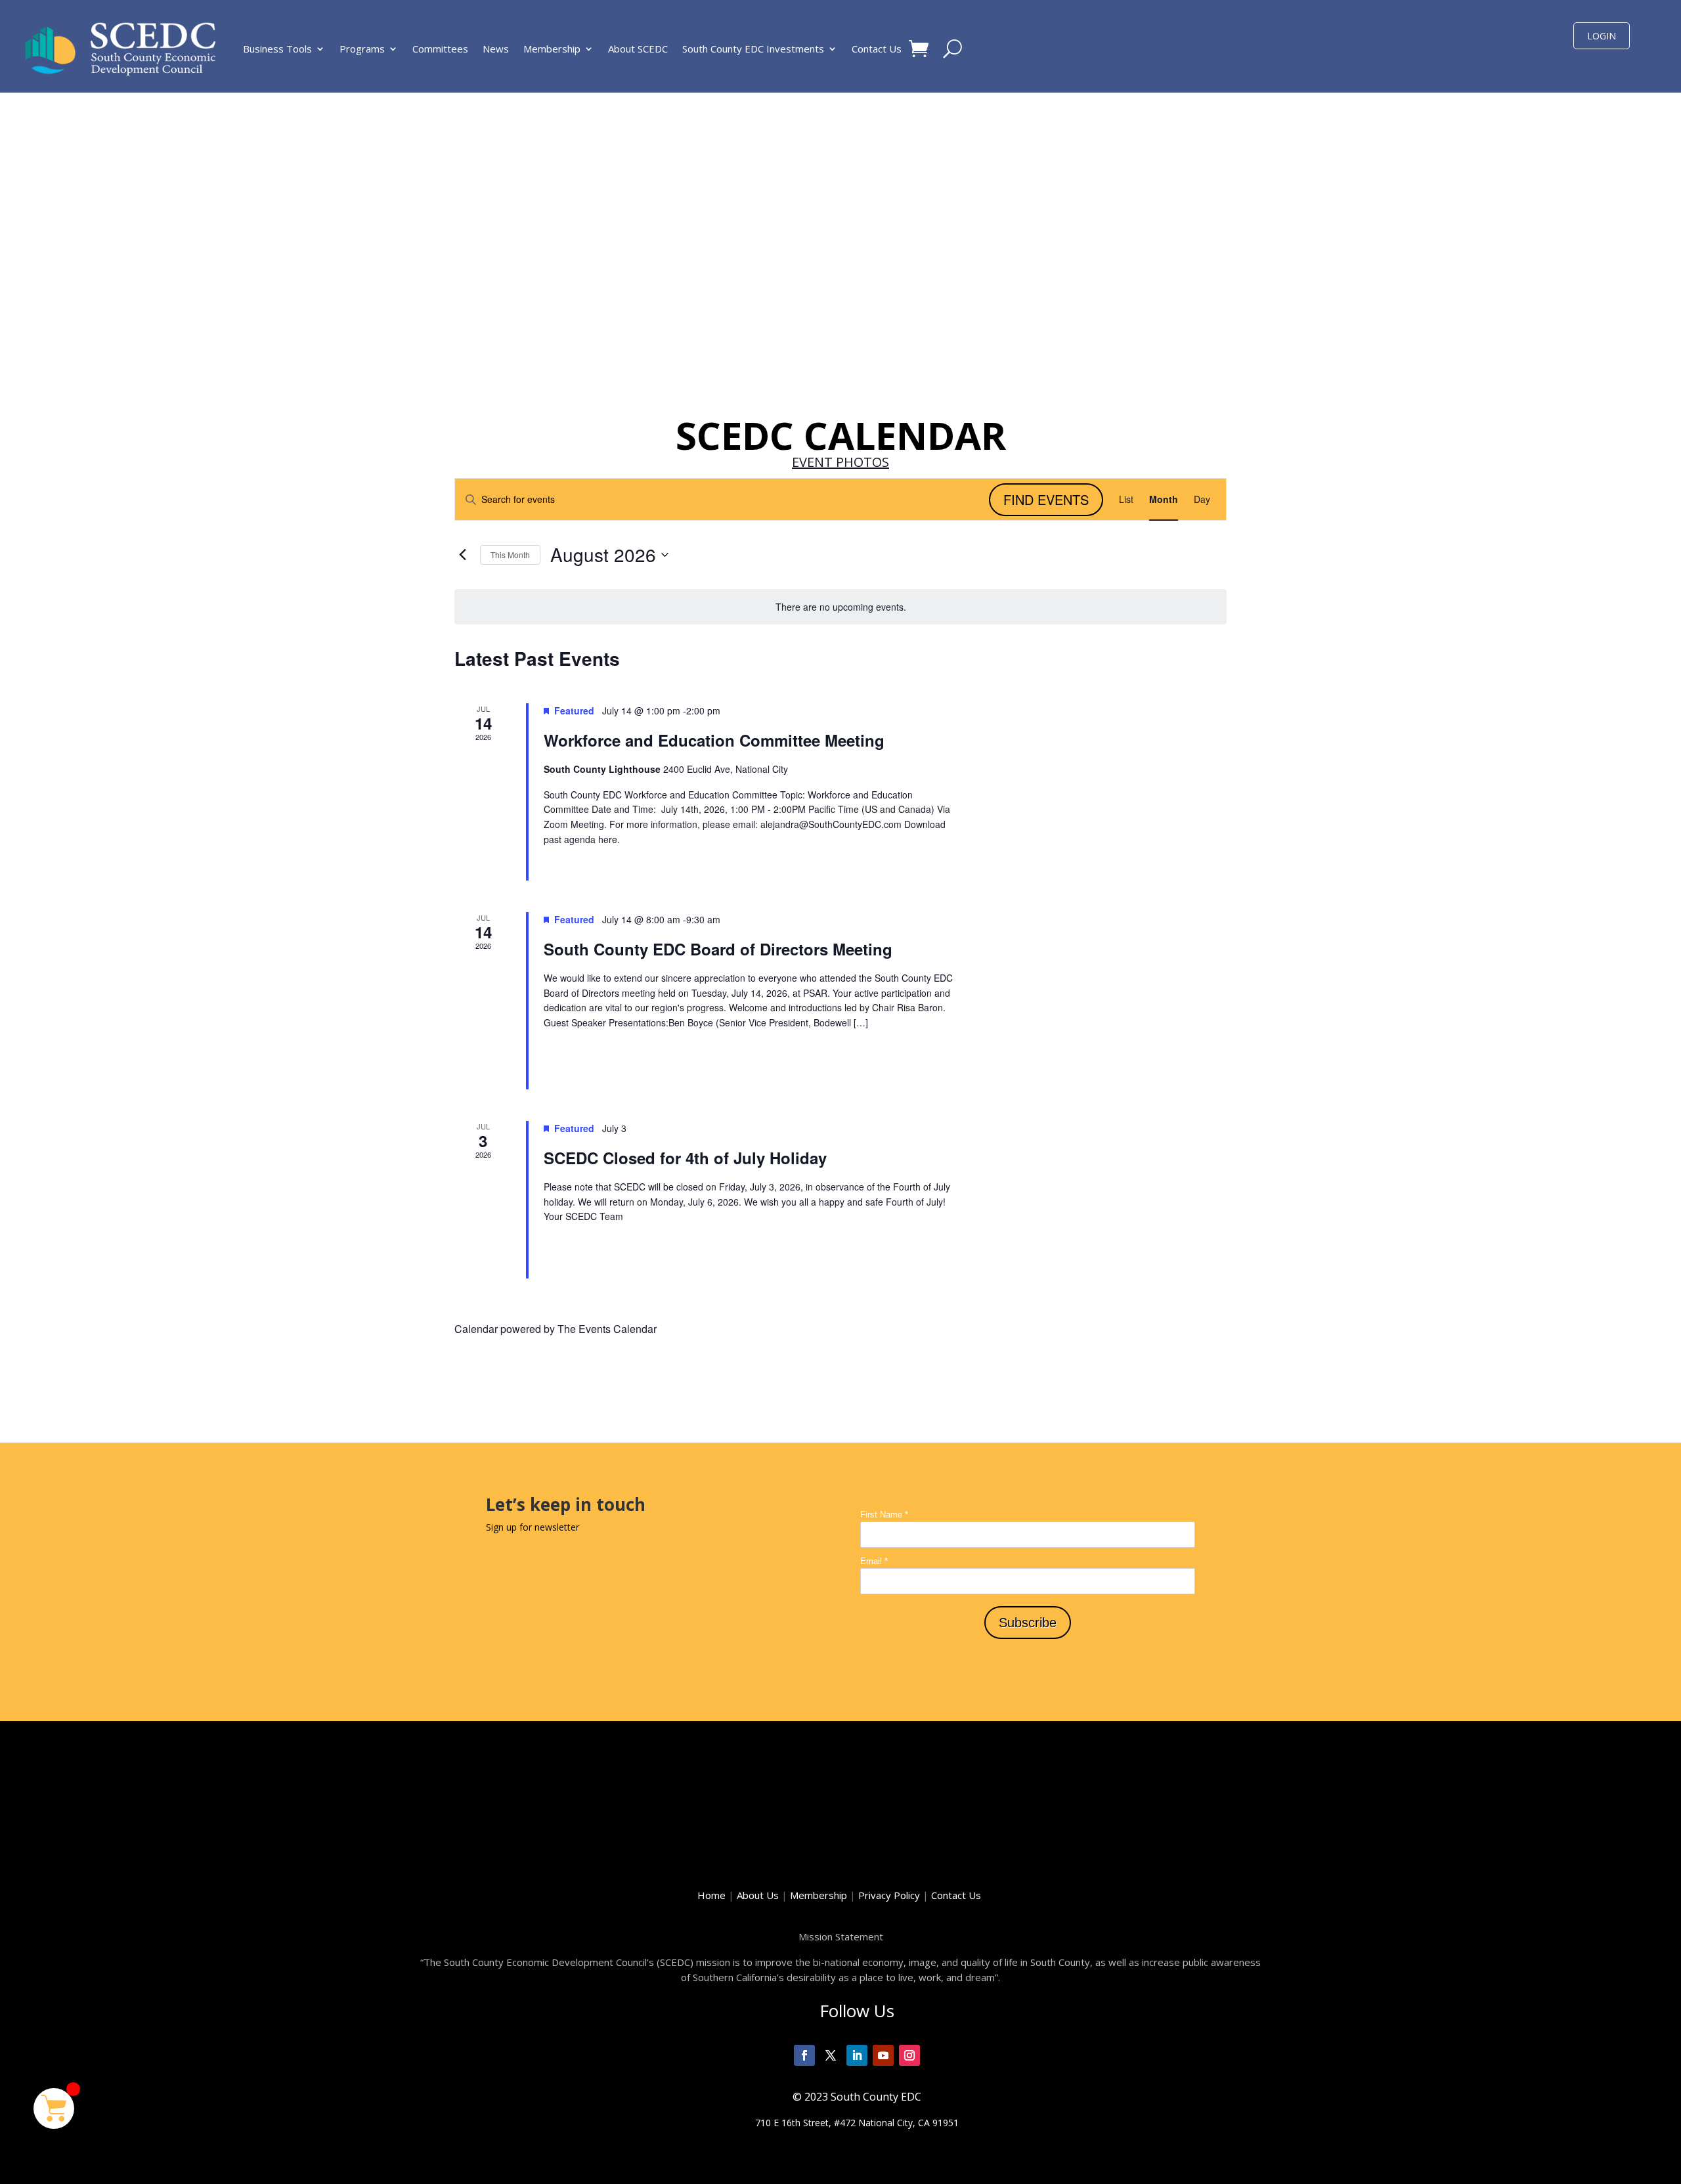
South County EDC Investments (753, 49)
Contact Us (877, 49)
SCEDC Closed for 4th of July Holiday (685, 1158)
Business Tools (277, 49)
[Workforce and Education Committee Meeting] (1108, 792)
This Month (510, 555)
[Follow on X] (831, 2055)
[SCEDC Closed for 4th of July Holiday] (1108, 1200)
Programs (362, 49)
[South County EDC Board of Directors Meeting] (1108, 1001)
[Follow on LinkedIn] (857, 2055)
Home (711, 1895)
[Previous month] (462, 555)
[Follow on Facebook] (804, 2055)
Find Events (1046, 499)
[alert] (840, 607)
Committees (440, 49)
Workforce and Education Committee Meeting (714, 740)
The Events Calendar (607, 1329)
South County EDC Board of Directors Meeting (718, 949)
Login (1602, 36)
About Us (758, 1895)
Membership (552, 49)
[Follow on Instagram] (909, 2055)
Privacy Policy (895, 1895)
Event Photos (840, 462)
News (496, 49)
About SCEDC (638, 49)
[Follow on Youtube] (883, 2055)
